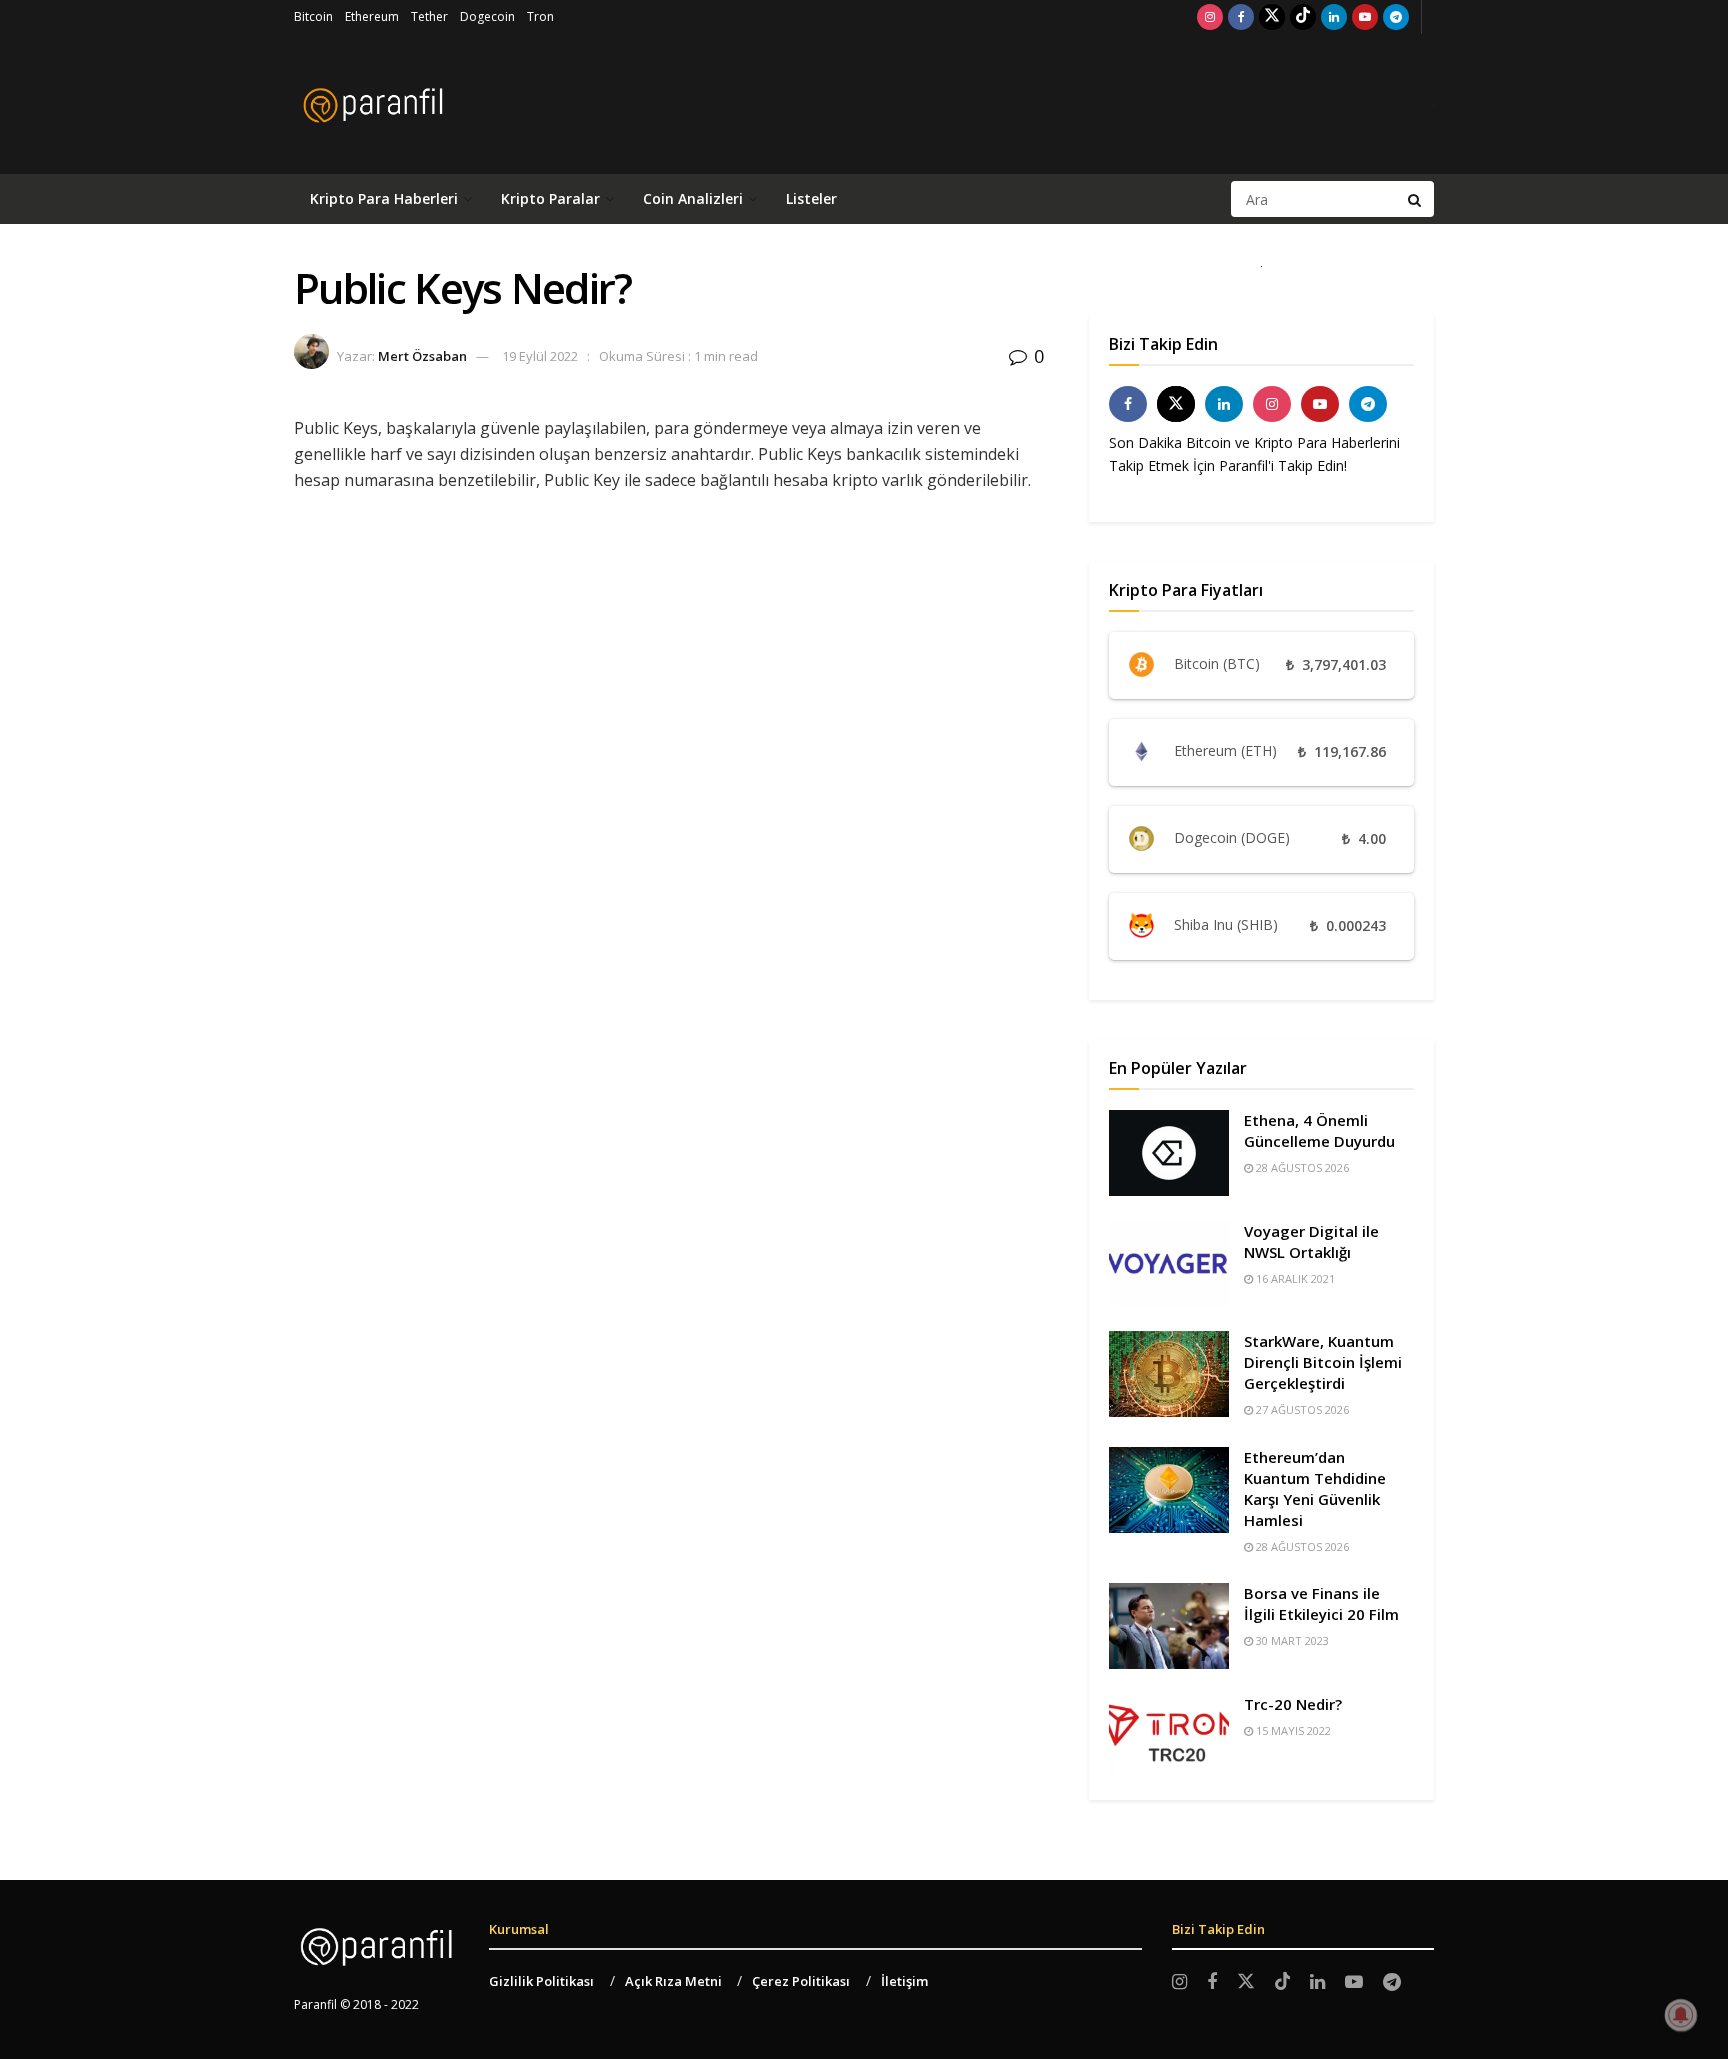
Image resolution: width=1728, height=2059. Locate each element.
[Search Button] (1416, 199)
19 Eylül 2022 (540, 356)
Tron (540, 16)
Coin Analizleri (693, 198)
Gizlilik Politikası (541, 1981)
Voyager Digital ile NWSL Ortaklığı (1311, 1241)
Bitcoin (313, 16)
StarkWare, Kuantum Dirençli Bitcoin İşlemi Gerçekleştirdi (1323, 1362)
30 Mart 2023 (1291, 1640)
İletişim (904, 1981)
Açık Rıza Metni (673, 1981)
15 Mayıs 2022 (1292, 1730)
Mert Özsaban (422, 356)
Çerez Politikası (801, 1981)
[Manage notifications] (1681, 2015)
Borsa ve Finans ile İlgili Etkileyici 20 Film (1321, 1603)
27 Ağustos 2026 (1301, 1409)
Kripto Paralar (550, 198)
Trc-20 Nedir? (1293, 1704)
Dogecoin (487, 16)
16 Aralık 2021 (1294, 1278)
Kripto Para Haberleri (384, 198)
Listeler (811, 198)
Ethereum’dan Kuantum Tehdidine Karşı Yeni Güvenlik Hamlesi (1315, 1488)
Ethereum (372, 16)
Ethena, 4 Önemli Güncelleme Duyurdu (1319, 1130)
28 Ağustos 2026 (1301, 1167)
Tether (429, 16)
